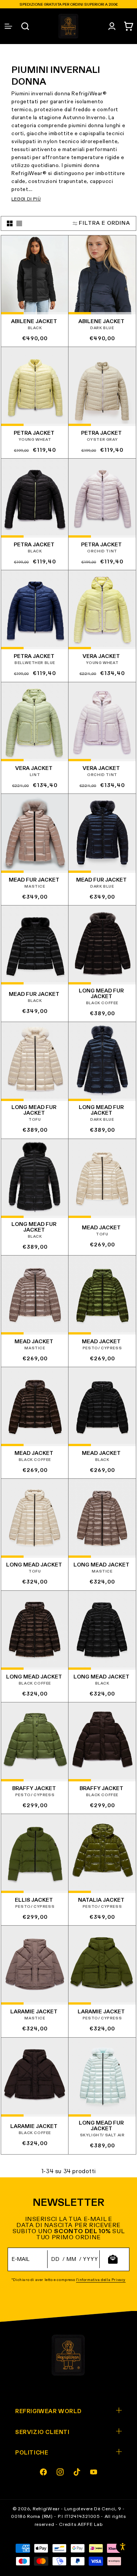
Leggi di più (26, 199)
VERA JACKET (101, 657)
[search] (25, 26)
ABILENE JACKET (34, 322)
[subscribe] (113, 2259)
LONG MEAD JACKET (34, 1565)
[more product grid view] (10, 223)
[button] (129, 26)
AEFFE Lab (90, 2525)
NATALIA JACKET (101, 1900)
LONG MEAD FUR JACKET (101, 994)
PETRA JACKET (34, 433)
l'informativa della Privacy (101, 2280)
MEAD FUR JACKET (34, 880)
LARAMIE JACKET (34, 2012)
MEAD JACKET (101, 1227)
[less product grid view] (19, 223)
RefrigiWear (46, 2509)
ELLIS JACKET (34, 1900)
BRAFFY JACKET (34, 1789)
